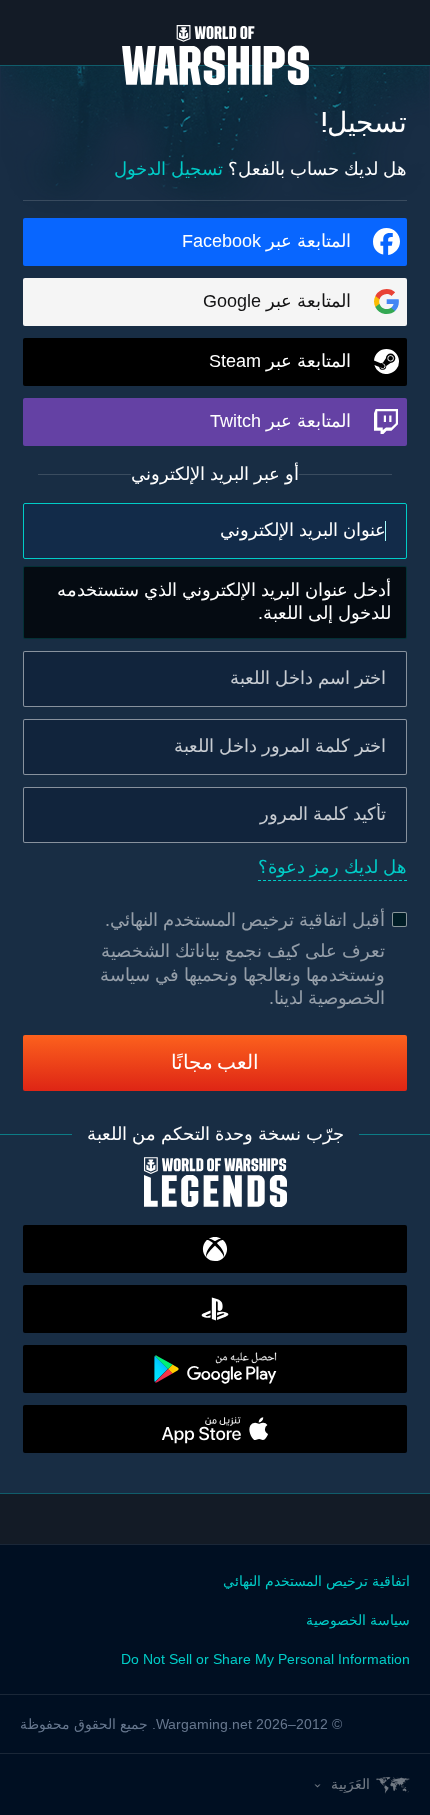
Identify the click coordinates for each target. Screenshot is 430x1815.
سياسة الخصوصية (358, 1620)
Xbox (215, 1249)
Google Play (215, 1369)
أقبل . (245, 920)
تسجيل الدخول (168, 169)
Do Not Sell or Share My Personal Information (265, 1659)
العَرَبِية (350, 1784)
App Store (215, 1429)
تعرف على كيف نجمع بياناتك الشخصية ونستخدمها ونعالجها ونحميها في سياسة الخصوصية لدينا (242, 974)
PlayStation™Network (215, 1309)
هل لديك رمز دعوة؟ (332, 867)
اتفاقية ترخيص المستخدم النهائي (228, 920)
